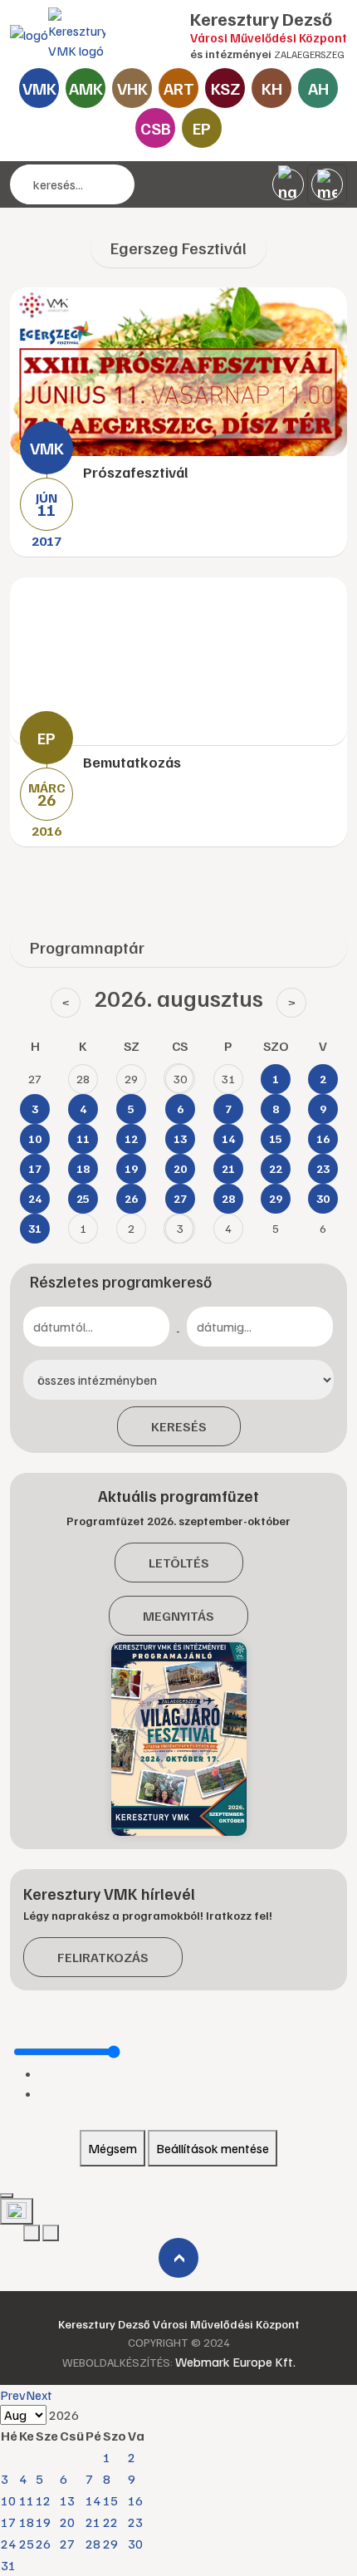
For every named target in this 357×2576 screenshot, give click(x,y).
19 (43, 2522)
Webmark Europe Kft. (235, 2362)
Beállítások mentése (213, 2148)
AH (318, 88)
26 (43, 2544)
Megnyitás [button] (178, 1616)
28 (93, 2544)
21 (93, 2522)
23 (135, 2522)
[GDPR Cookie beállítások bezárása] (7, 2196)
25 (27, 2544)
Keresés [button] (179, 1426)
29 (110, 2544)
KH (272, 88)
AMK (86, 88)
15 (110, 2500)
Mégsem (112, 2148)
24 (8, 2544)
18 (27, 2522)
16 (135, 2500)
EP (202, 128)
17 (8, 2522)
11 (27, 2500)
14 (93, 2500)
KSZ (225, 88)
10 (8, 2500)
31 (8, 2565)
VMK (39, 88)
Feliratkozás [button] (103, 1957)
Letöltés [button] (179, 1563)
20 (67, 2522)
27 (67, 2544)
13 (67, 2500)
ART (179, 88)
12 (43, 2500)
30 (135, 2544)
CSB (156, 128)
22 (110, 2522)
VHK (132, 88)
